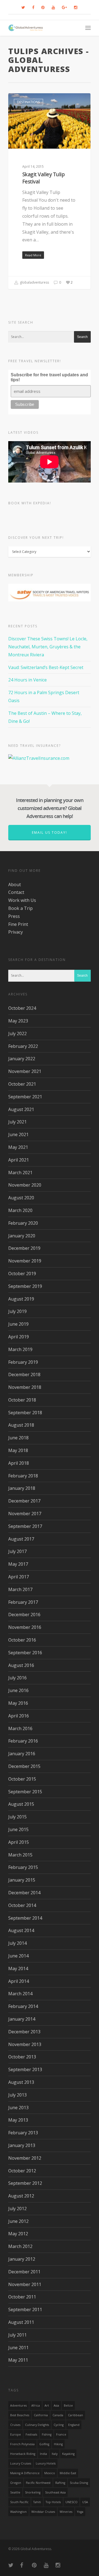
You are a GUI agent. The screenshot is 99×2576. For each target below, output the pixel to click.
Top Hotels (53, 2502)
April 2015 (19, 1842)
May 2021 (18, 1147)
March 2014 (20, 1994)
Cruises (15, 2425)
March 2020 (20, 1210)
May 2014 (18, 1968)
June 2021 (18, 1134)
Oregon (16, 2483)
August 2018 (21, 1425)
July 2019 (17, 1311)
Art (47, 2405)
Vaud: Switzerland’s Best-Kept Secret (46, 667)
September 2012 (25, 2183)
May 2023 (18, 1021)
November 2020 (25, 1185)
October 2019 (22, 1274)
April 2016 (19, 1716)
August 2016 (21, 1665)
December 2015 (24, 1766)
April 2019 (19, 1337)
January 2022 (22, 1059)
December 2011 (24, 2272)
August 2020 (21, 1198)
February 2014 (23, 2006)
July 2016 (17, 1678)
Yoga (80, 2512)
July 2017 (17, 1551)
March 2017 (20, 1589)
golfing (44, 2444)
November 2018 (25, 1387)
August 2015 (21, 1804)
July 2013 (17, 2095)
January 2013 (22, 2145)
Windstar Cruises (43, 2512)
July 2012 (17, 2209)
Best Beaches (20, 2415)
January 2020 (22, 1236)
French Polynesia (22, 2444)
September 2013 (25, 2069)
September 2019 (25, 1286)
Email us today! (50, 833)
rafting (60, 2483)
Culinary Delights (37, 2425)
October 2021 (22, 1084)
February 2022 (23, 1046)
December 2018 (24, 1374)
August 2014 (21, 1930)
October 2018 (22, 1400)
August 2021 (21, 1109)
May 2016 (18, 1703)
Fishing (47, 2434)
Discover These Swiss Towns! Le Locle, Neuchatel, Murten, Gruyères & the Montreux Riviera (48, 647)
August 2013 (21, 2082)
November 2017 (25, 1514)
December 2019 (24, 1248)
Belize (68, 2405)
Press (14, 916)
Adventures (18, 2405)
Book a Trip (20, 908)
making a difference (25, 2473)
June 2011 (18, 2348)
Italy (55, 2454)
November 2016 (25, 1627)
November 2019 (25, 1261)
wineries (66, 2512)
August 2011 (21, 2322)
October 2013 (22, 2057)
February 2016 (23, 1741)
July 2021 (17, 1122)
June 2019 (18, 1324)
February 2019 (23, 1362)
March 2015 (20, 1855)
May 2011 (18, 2360)
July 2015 (17, 1817)
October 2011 (22, 2297)
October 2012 (22, 2171)
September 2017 (25, 1526)
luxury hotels (46, 2463)
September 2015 (25, 1792)
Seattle (15, 2492)
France (61, 2434)
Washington (18, 2512)
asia (56, 2405)
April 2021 (19, 1160)
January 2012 (22, 2259)
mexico (50, 2473)
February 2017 (23, 1602)
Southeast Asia (55, 2492)
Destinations (28, 102)
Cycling (59, 2425)
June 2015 (18, 1829)
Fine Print (18, 924)
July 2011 (17, 2335)
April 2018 (19, 1463)
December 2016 (24, 1615)
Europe (16, 2434)
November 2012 (25, 2158)
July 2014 (17, 1943)
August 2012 (21, 2196)
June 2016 (18, 1690)
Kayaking (68, 2454)
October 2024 (22, 1008)
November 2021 (25, 1071)
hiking (58, 2444)
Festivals (31, 2434)
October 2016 (22, 1640)
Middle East (68, 2473)
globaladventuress (34, 282)
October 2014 (22, 1905)
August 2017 (21, 1539)
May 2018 (18, 1450)
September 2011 (25, 2309)
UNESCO (71, 2502)
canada (58, 2415)
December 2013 (24, 2032)
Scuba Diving (79, 2483)
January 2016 (22, 1754)
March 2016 (20, 1728)
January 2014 (22, 2019)
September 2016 (25, 1653)
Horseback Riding (23, 2454)
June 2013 (18, 2108)
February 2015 (23, 1867)
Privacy (16, 932)
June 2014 (18, 1956)
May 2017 (18, 1564)
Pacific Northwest (38, 2483)
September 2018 (25, 1413)
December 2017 (24, 1501)
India (43, 2454)
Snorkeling (33, 2492)
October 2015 (22, 1779)
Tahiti (37, 2502)
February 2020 (23, 1223)
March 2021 (20, 1173)
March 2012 (20, 2246)
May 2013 (18, 2120)
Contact (16, 892)
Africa (36, 2405)
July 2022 (17, 1033)
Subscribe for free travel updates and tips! (49, 377)
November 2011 (25, 2284)
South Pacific (19, 2502)
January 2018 (22, 1488)
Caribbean (75, 2415)
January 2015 (22, 1880)
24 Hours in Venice (28, 680)
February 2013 (23, 2133)
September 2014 (25, 1918)
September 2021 (25, 1097)
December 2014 (24, 1893)
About (15, 885)
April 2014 (19, 1981)
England (74, 2425)
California (41, 2415)
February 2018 (23, 1476)
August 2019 (21, 1299)
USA (85, 2502)
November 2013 (25, 2044)
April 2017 (19, 1577)
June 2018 (18, 1438)
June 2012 (18, 2221)
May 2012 (18, 2234)
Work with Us (22, 900)
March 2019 (20, 1349)
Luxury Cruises (21, 2463)
